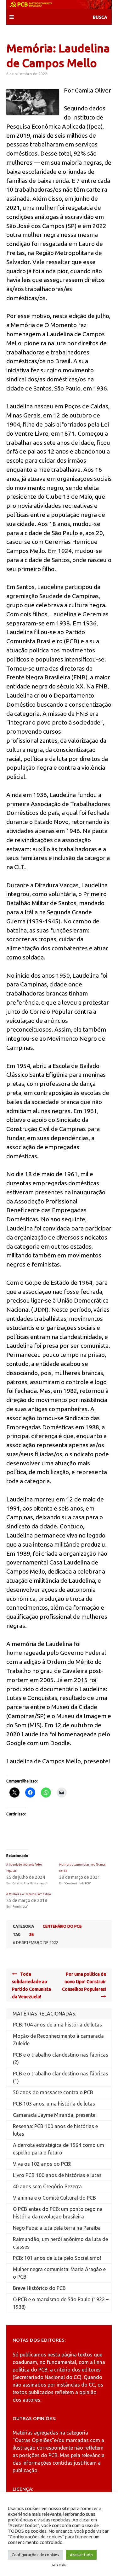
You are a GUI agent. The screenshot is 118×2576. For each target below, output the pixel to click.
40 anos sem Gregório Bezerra (47, 2186)
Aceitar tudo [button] (81, 2555)
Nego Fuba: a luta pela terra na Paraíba (57, 2228)
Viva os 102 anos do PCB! (42, 2164)
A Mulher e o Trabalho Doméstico (28, 1894)
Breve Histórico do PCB (39, 2288)
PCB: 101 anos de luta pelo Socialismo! (57, 2258)
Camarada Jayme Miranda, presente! (55, 2115)
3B (32, 1934)
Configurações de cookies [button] (35, 2555)
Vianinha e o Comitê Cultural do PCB (54, 2198)
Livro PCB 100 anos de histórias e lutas (57, 2175)
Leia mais (59, 2565)
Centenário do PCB (62, 1926)
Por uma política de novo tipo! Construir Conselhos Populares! (84, 1982)
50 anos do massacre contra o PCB (53, 2092)
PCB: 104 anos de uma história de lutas (57, 2025)
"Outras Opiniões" (33, 2440)
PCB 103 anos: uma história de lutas (54, 2104)
